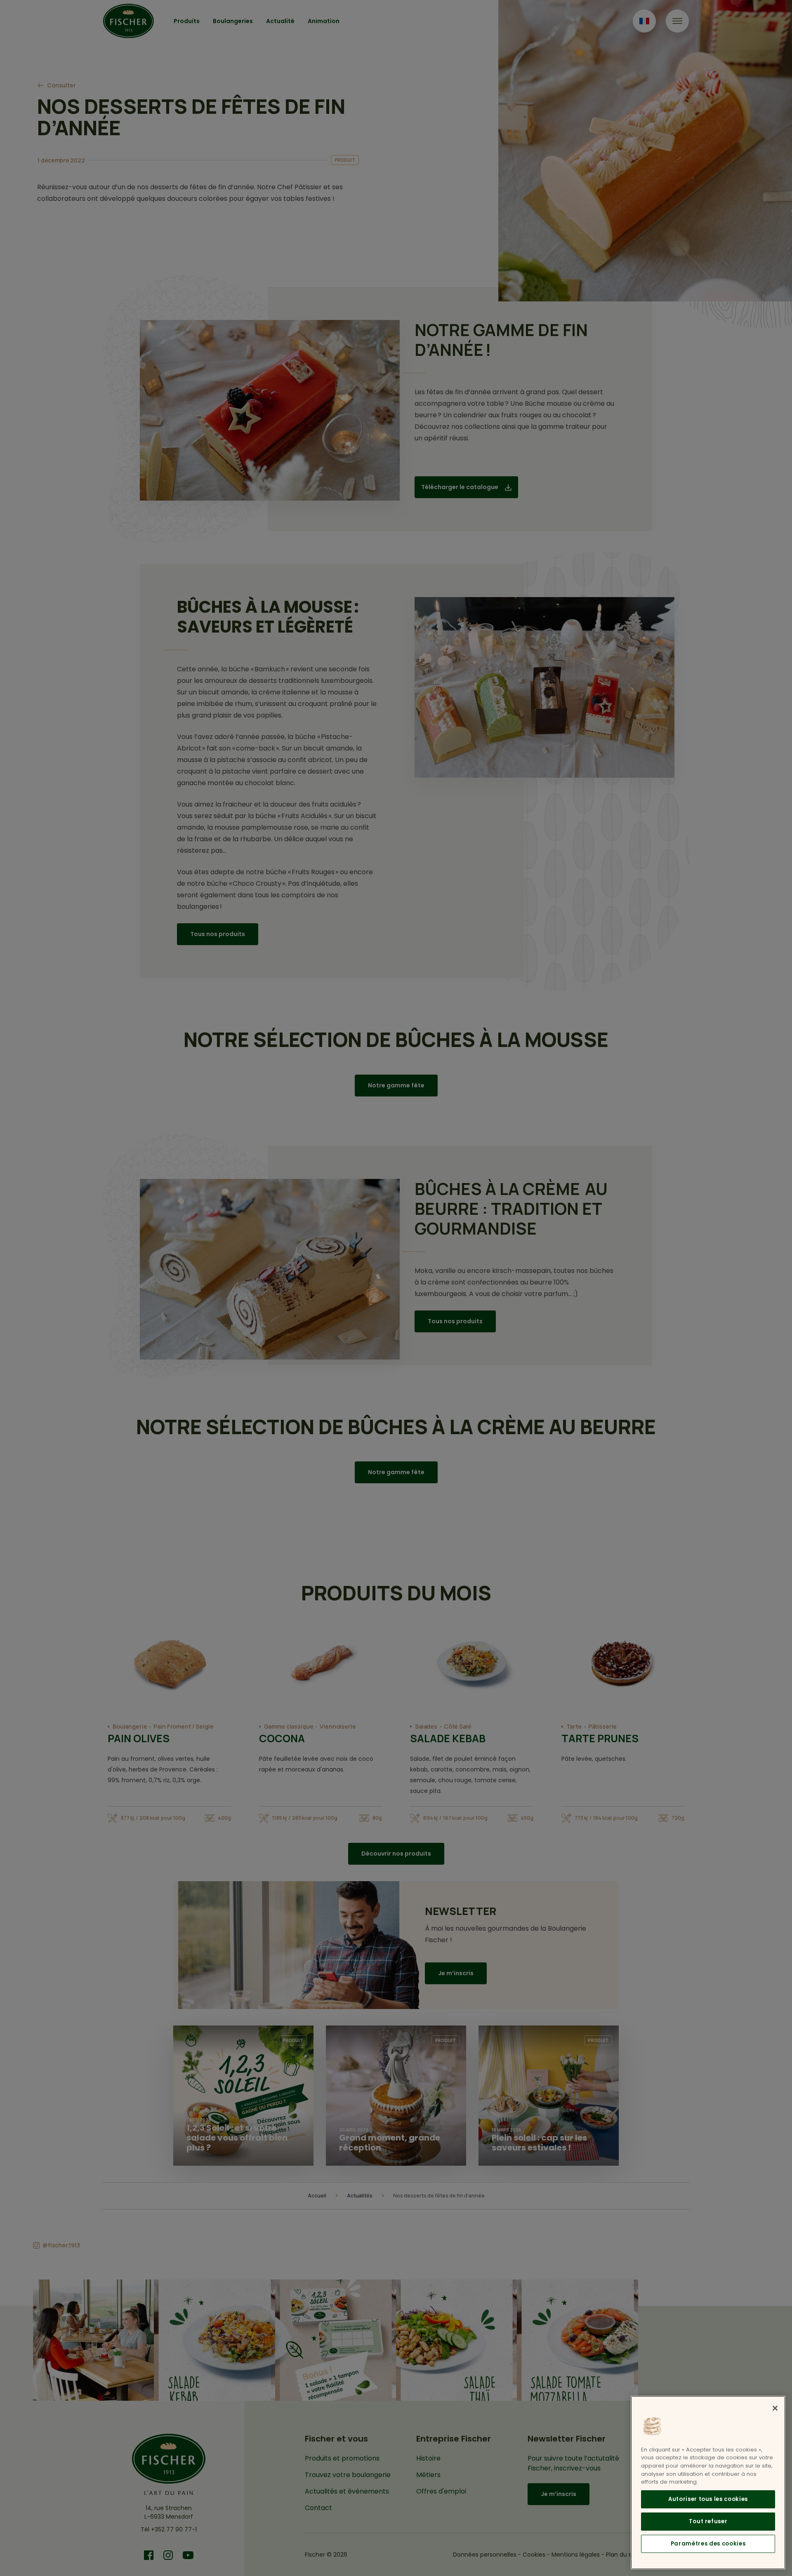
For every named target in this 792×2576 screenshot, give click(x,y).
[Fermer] (775, 2408)
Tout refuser (708, 2521)
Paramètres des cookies (708, 2544)
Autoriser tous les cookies (708, 2499)
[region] (708, 2483)
